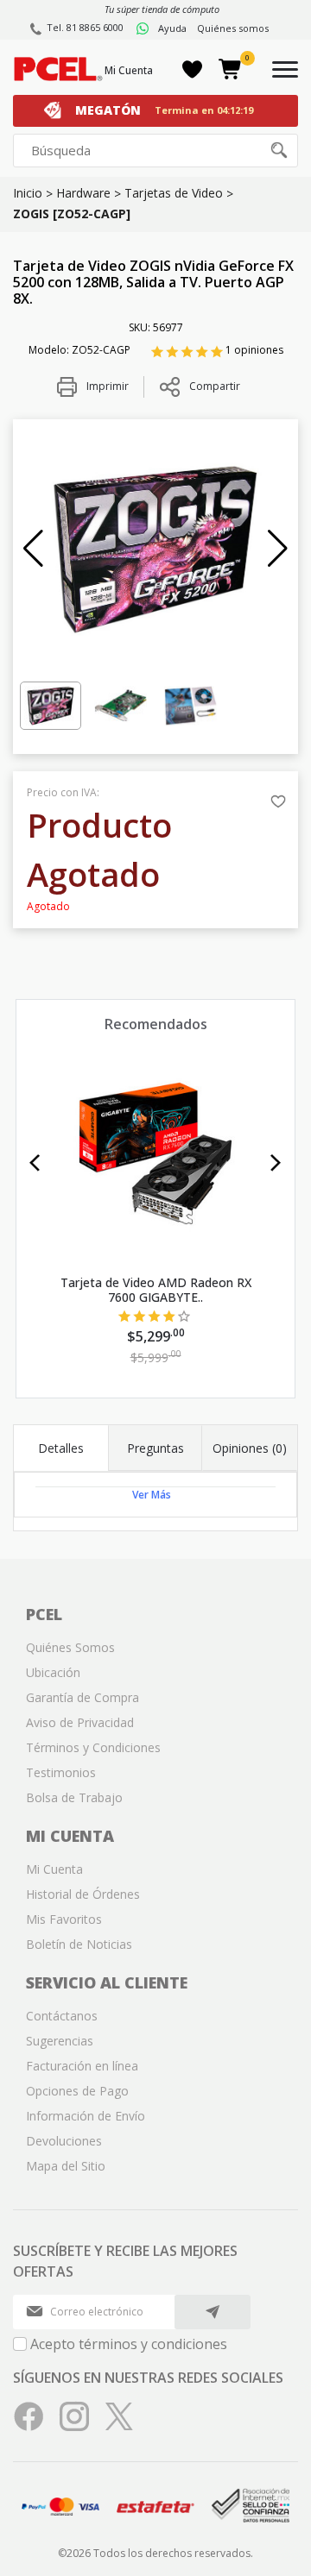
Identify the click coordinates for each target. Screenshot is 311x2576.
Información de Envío (86, 2116)
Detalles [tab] (61, 1448)
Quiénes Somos (70, 1647)
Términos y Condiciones (93, 1747)
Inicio (28, 193)
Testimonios (61, 1772)
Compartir (215, 386)
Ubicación (53, 1672)
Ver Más (152, 1495)
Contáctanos (62, 2016)
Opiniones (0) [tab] (250, 1448)
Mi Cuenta (129, 70)
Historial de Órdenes (83, 1894)
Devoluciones (64, 2141)
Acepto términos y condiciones (129, 2344)
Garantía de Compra (83, 1697)
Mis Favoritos (64, 1919)
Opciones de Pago (77, 2091)
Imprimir (106, 386)
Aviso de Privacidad (80, 1722)
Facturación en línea (82, 2066)
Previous (35, 1163)
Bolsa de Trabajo (74, 1797)
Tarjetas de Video (174, 193)
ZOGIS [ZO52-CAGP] (72, 214)
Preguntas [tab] (155, 1448)
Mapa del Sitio (66, 2166)
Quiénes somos (233, 28)
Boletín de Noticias (79, 1944)
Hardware (83, 193)
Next (276, 1163)
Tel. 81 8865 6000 (85, 27)
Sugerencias (60, 2041)
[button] (33, 549)
